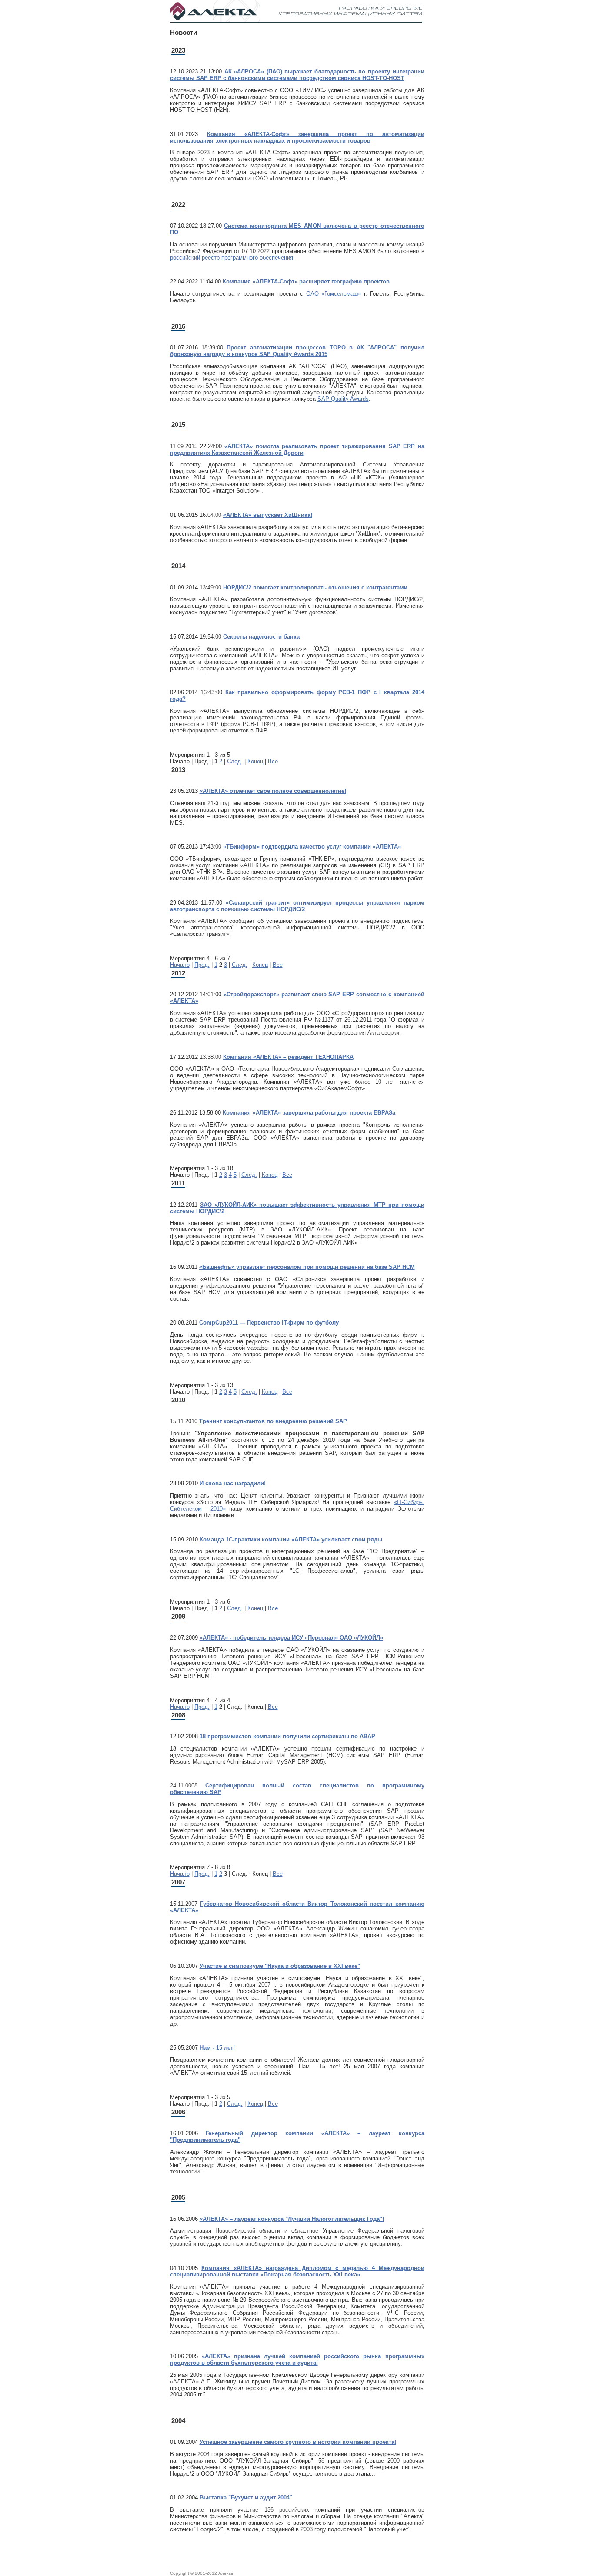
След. (235, 761)
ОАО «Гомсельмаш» (334, 294)
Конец (255, 761)
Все (273, 761)
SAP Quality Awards (343, 399)
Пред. (202, 965)
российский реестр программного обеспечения (232, 258)
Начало (180, 965)
